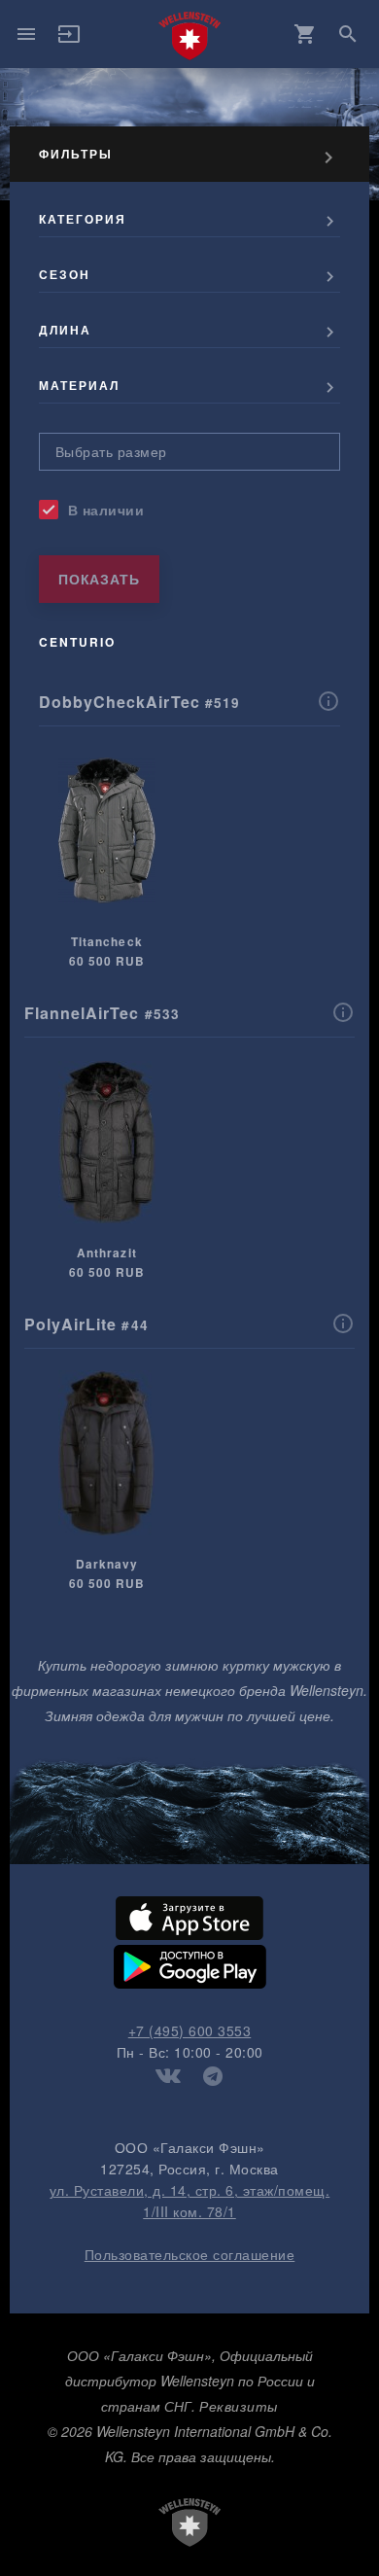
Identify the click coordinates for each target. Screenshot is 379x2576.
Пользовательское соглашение (190, 2254)
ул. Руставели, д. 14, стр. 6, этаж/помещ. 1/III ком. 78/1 (190, 2201)
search (348, 34)
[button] (69, 40)
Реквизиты (239, 2406)
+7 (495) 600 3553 (190, 2030)
